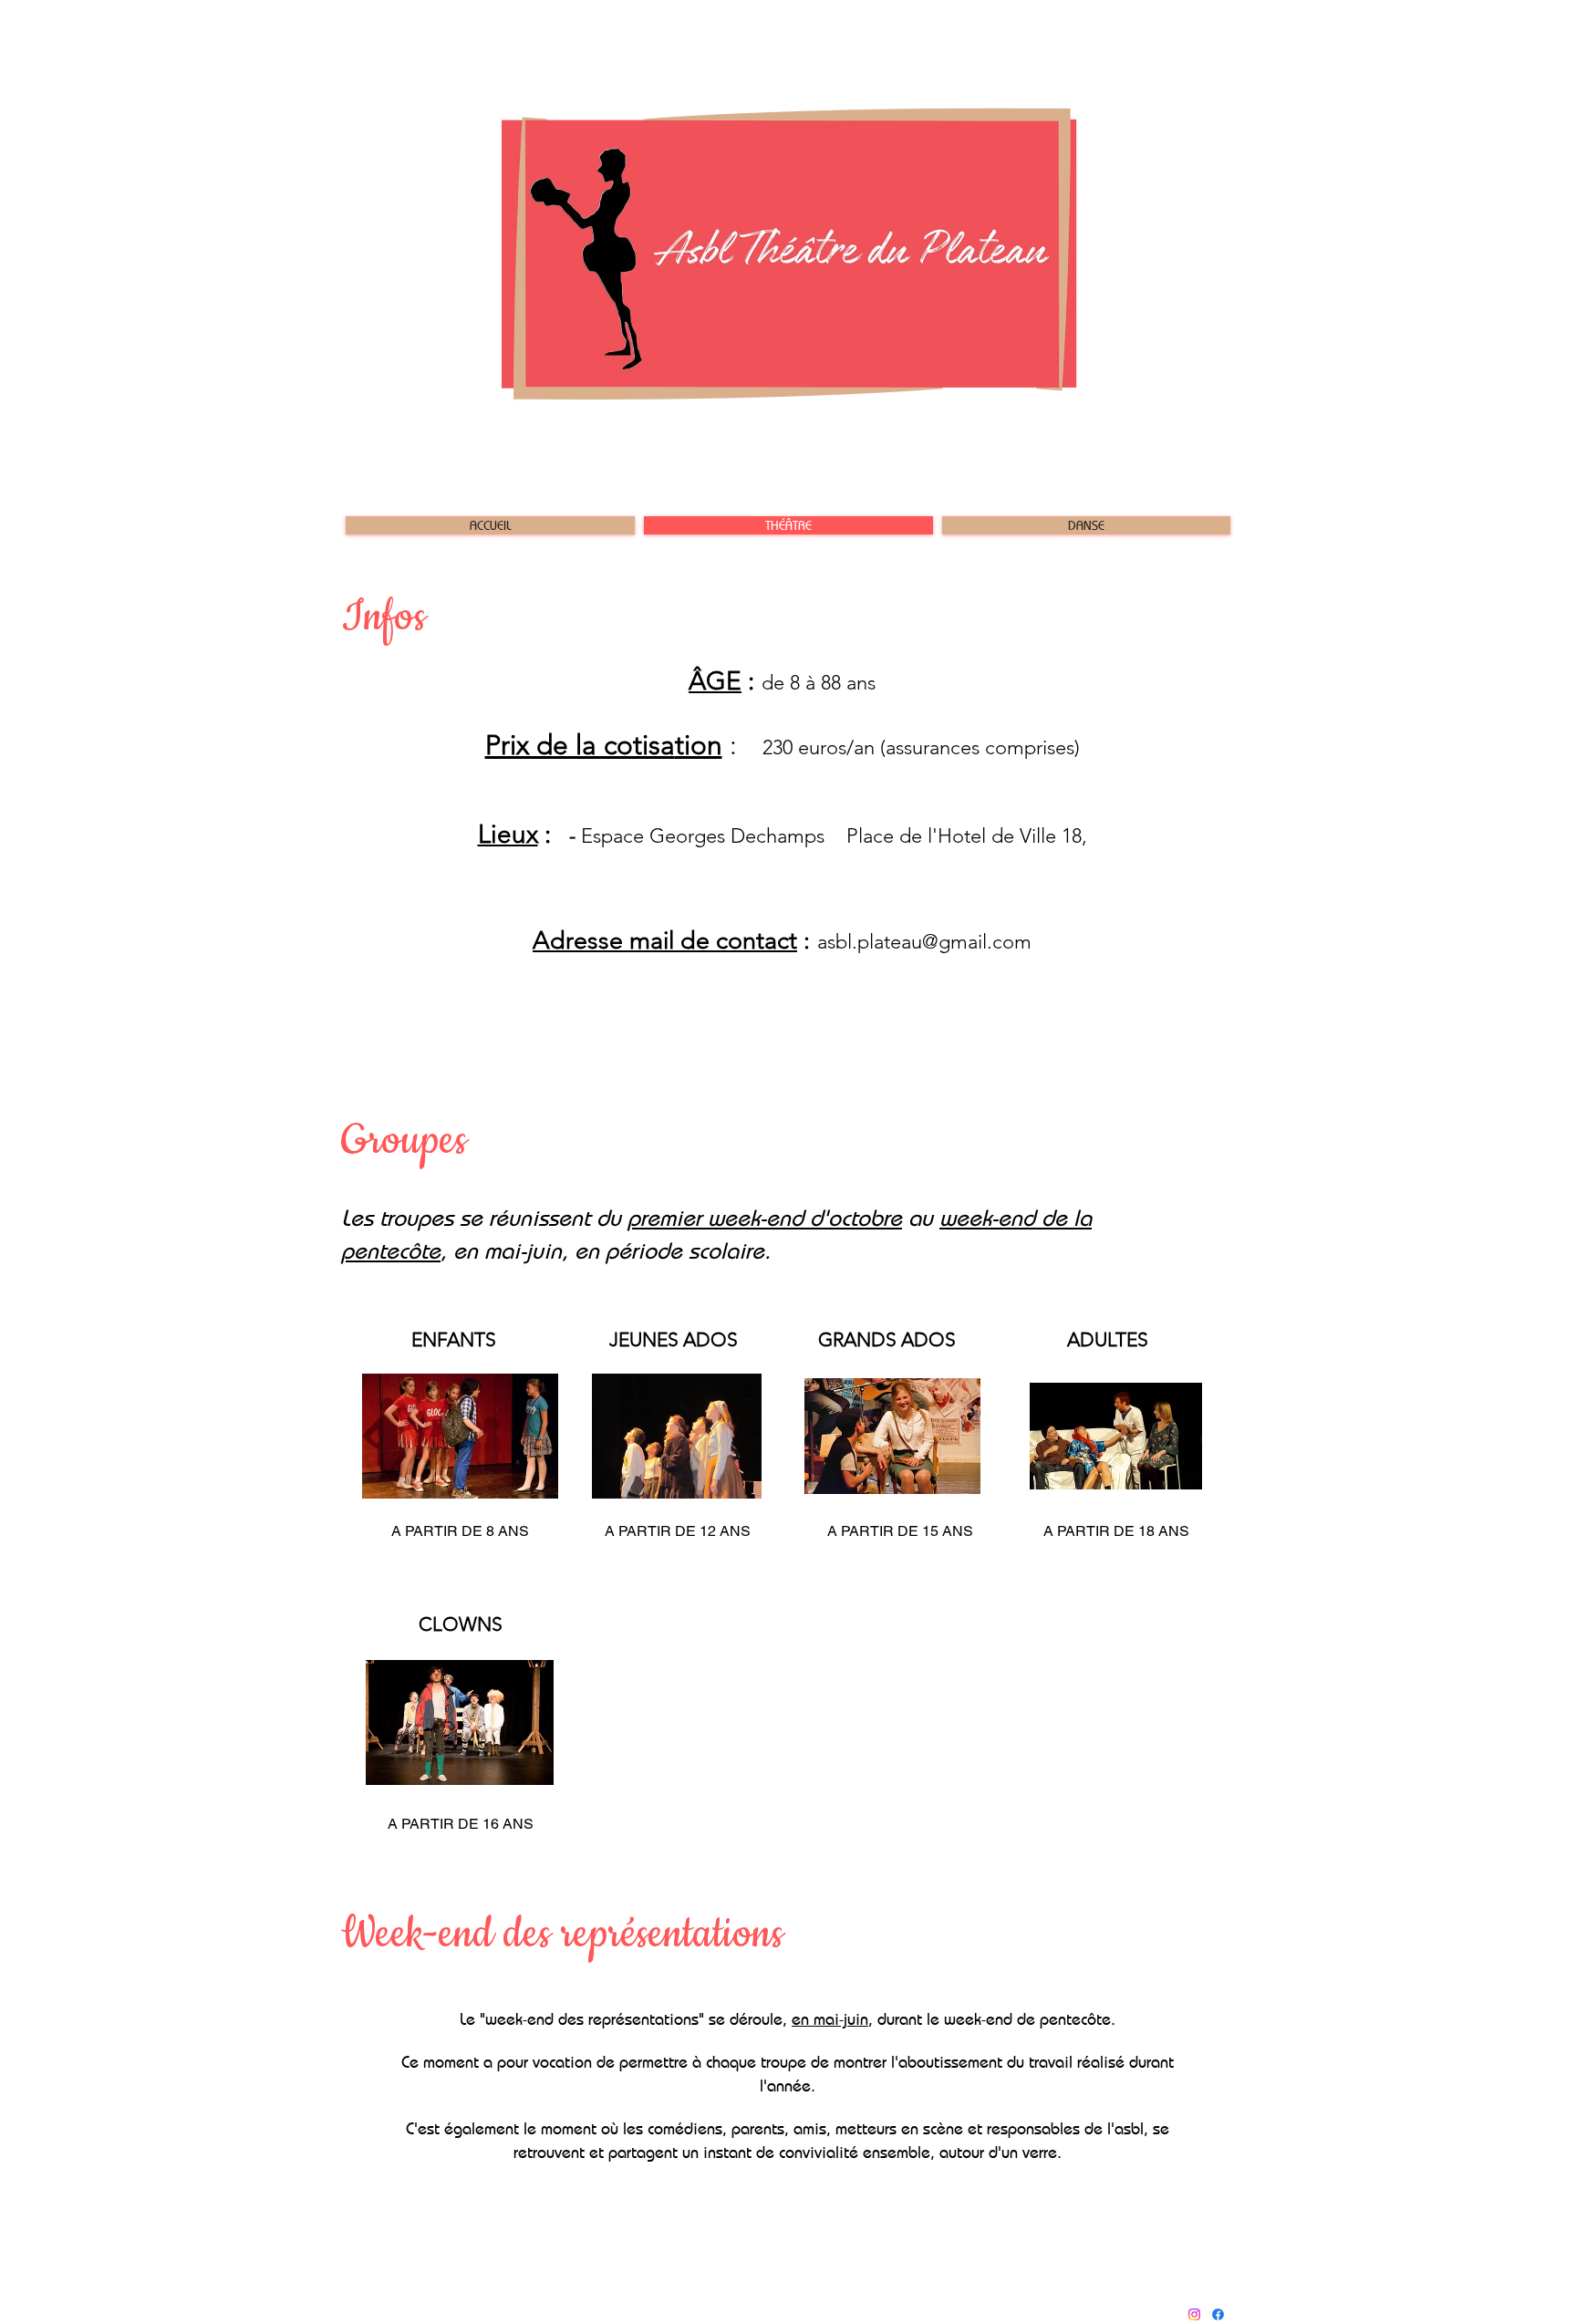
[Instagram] (1194, 2314)
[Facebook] (1218, 2314)
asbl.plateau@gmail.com (924, 942)
